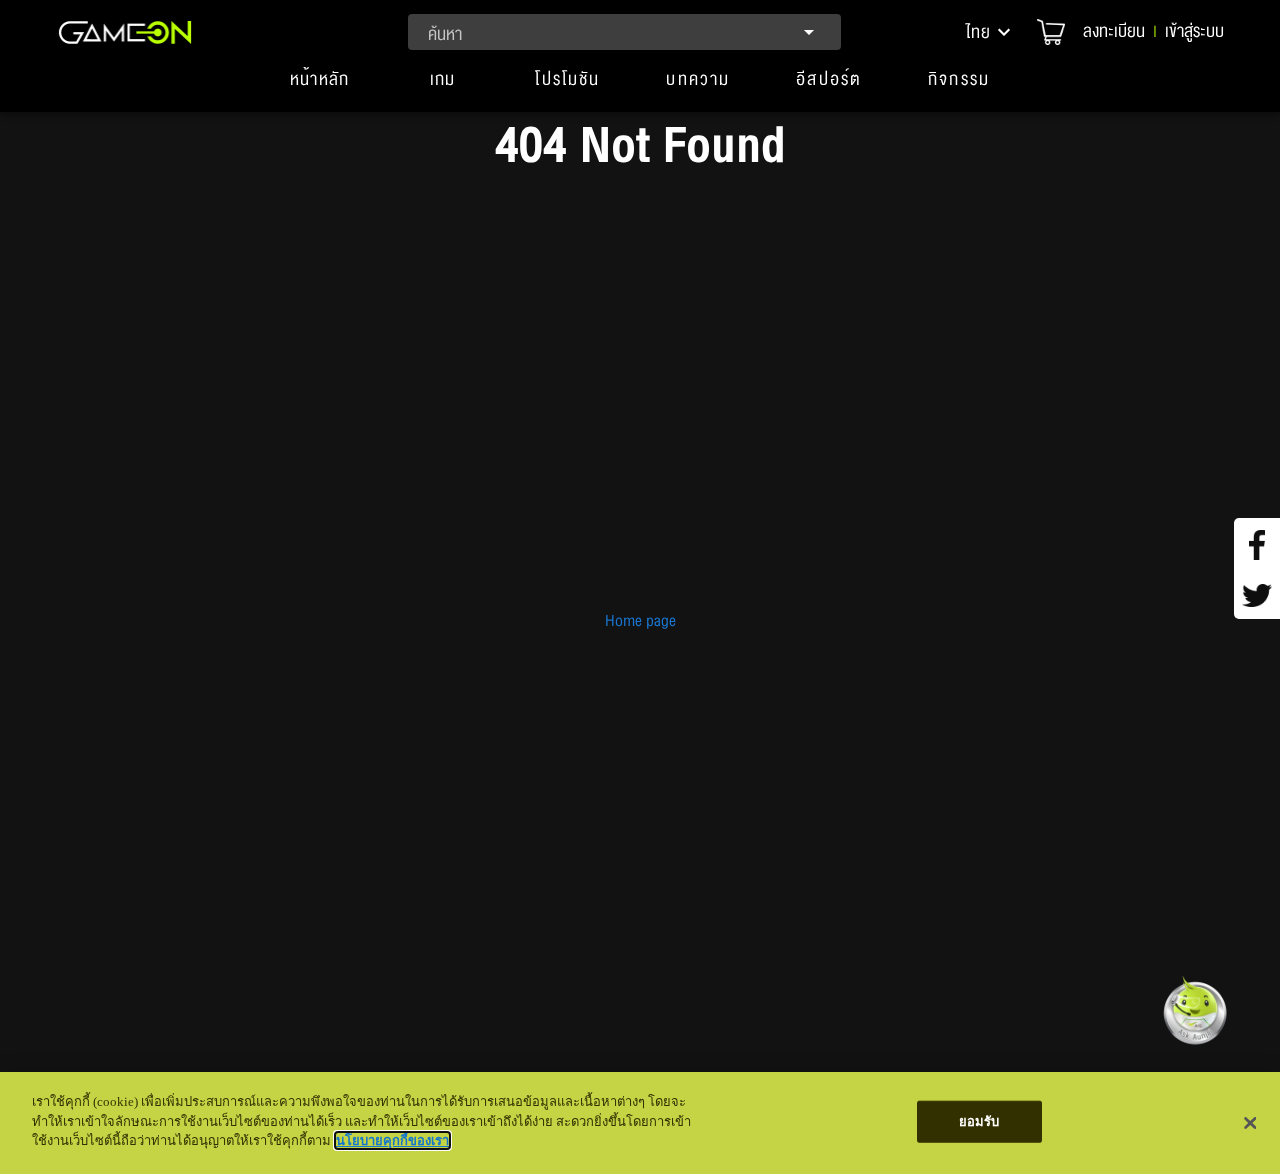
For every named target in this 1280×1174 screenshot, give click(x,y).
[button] (990, 32)
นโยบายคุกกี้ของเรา (392, 1140)
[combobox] (624, 32)
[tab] (320, 88)
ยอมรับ (979, 1121)
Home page (640, 621)
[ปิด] (1250, 1123)
